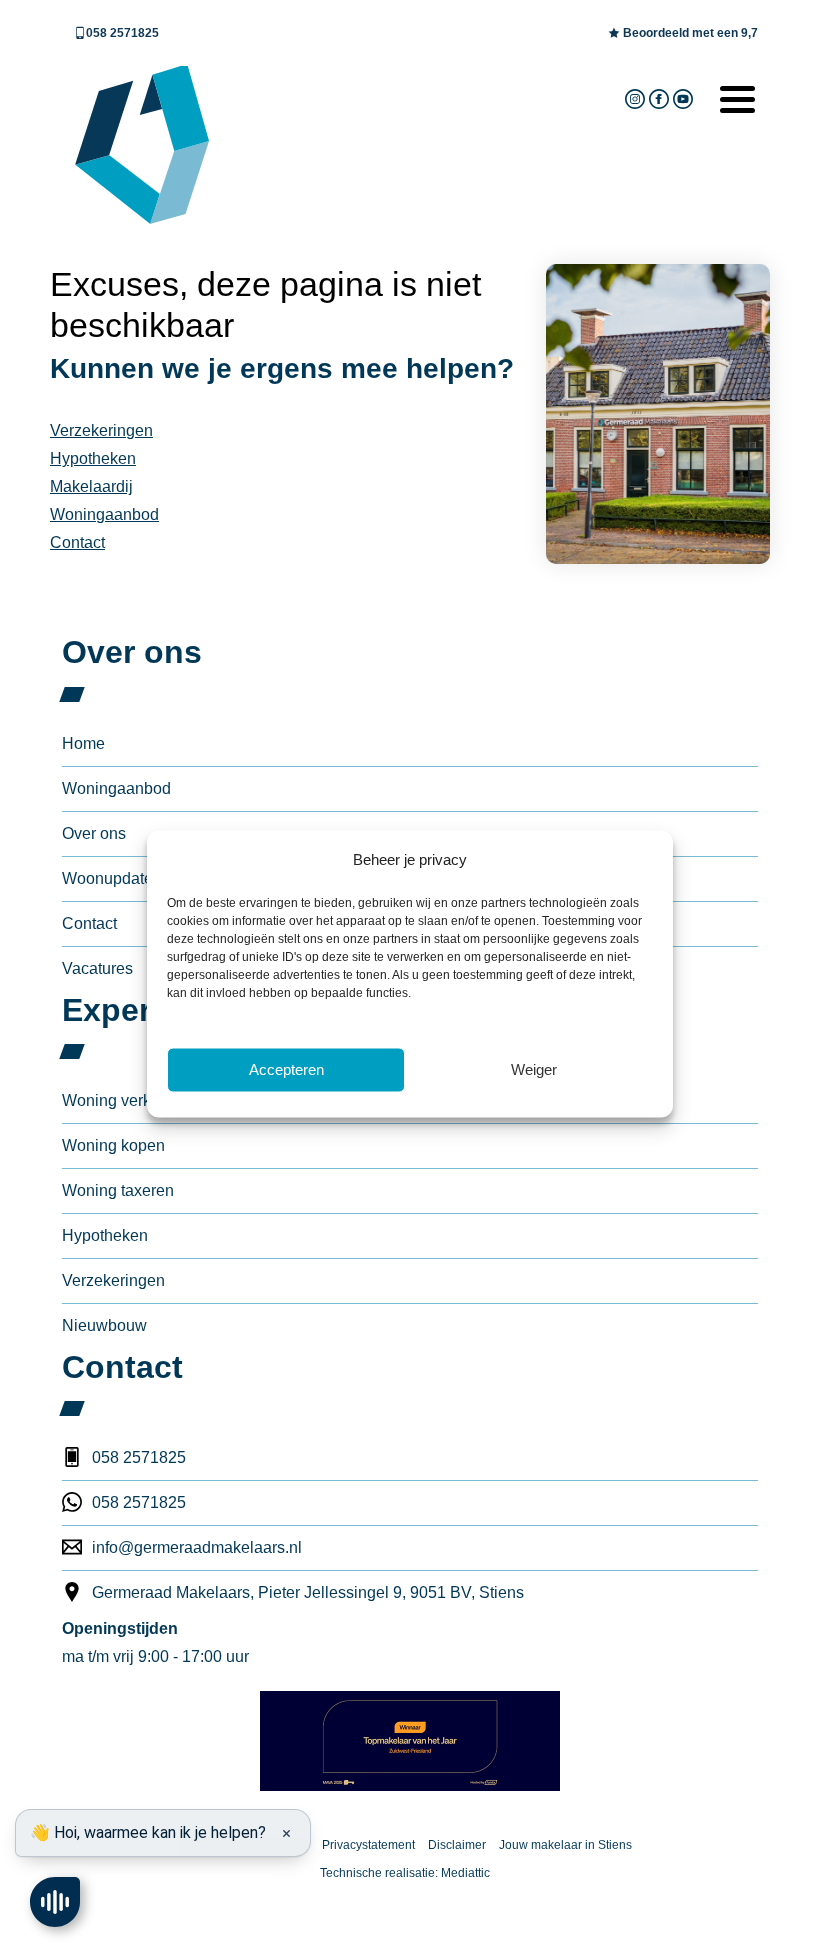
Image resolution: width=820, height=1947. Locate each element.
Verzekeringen (101, 430)
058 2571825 (122, 33)
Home (83, 743)
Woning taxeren (118, 1190)
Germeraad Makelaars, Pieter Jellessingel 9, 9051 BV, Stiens (308, 1592)
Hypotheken (93, 458)
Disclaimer (457, 1845)
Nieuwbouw (104, 1325)
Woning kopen (113, 1145)
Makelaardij (91, 486)
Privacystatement (368, 1845)
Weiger (534, 1069)
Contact (77, 542)
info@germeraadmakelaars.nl (197, 1547)
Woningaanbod (104, 514)
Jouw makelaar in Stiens (565, 1845)
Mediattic (465, 1873)
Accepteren (286, 1069)
